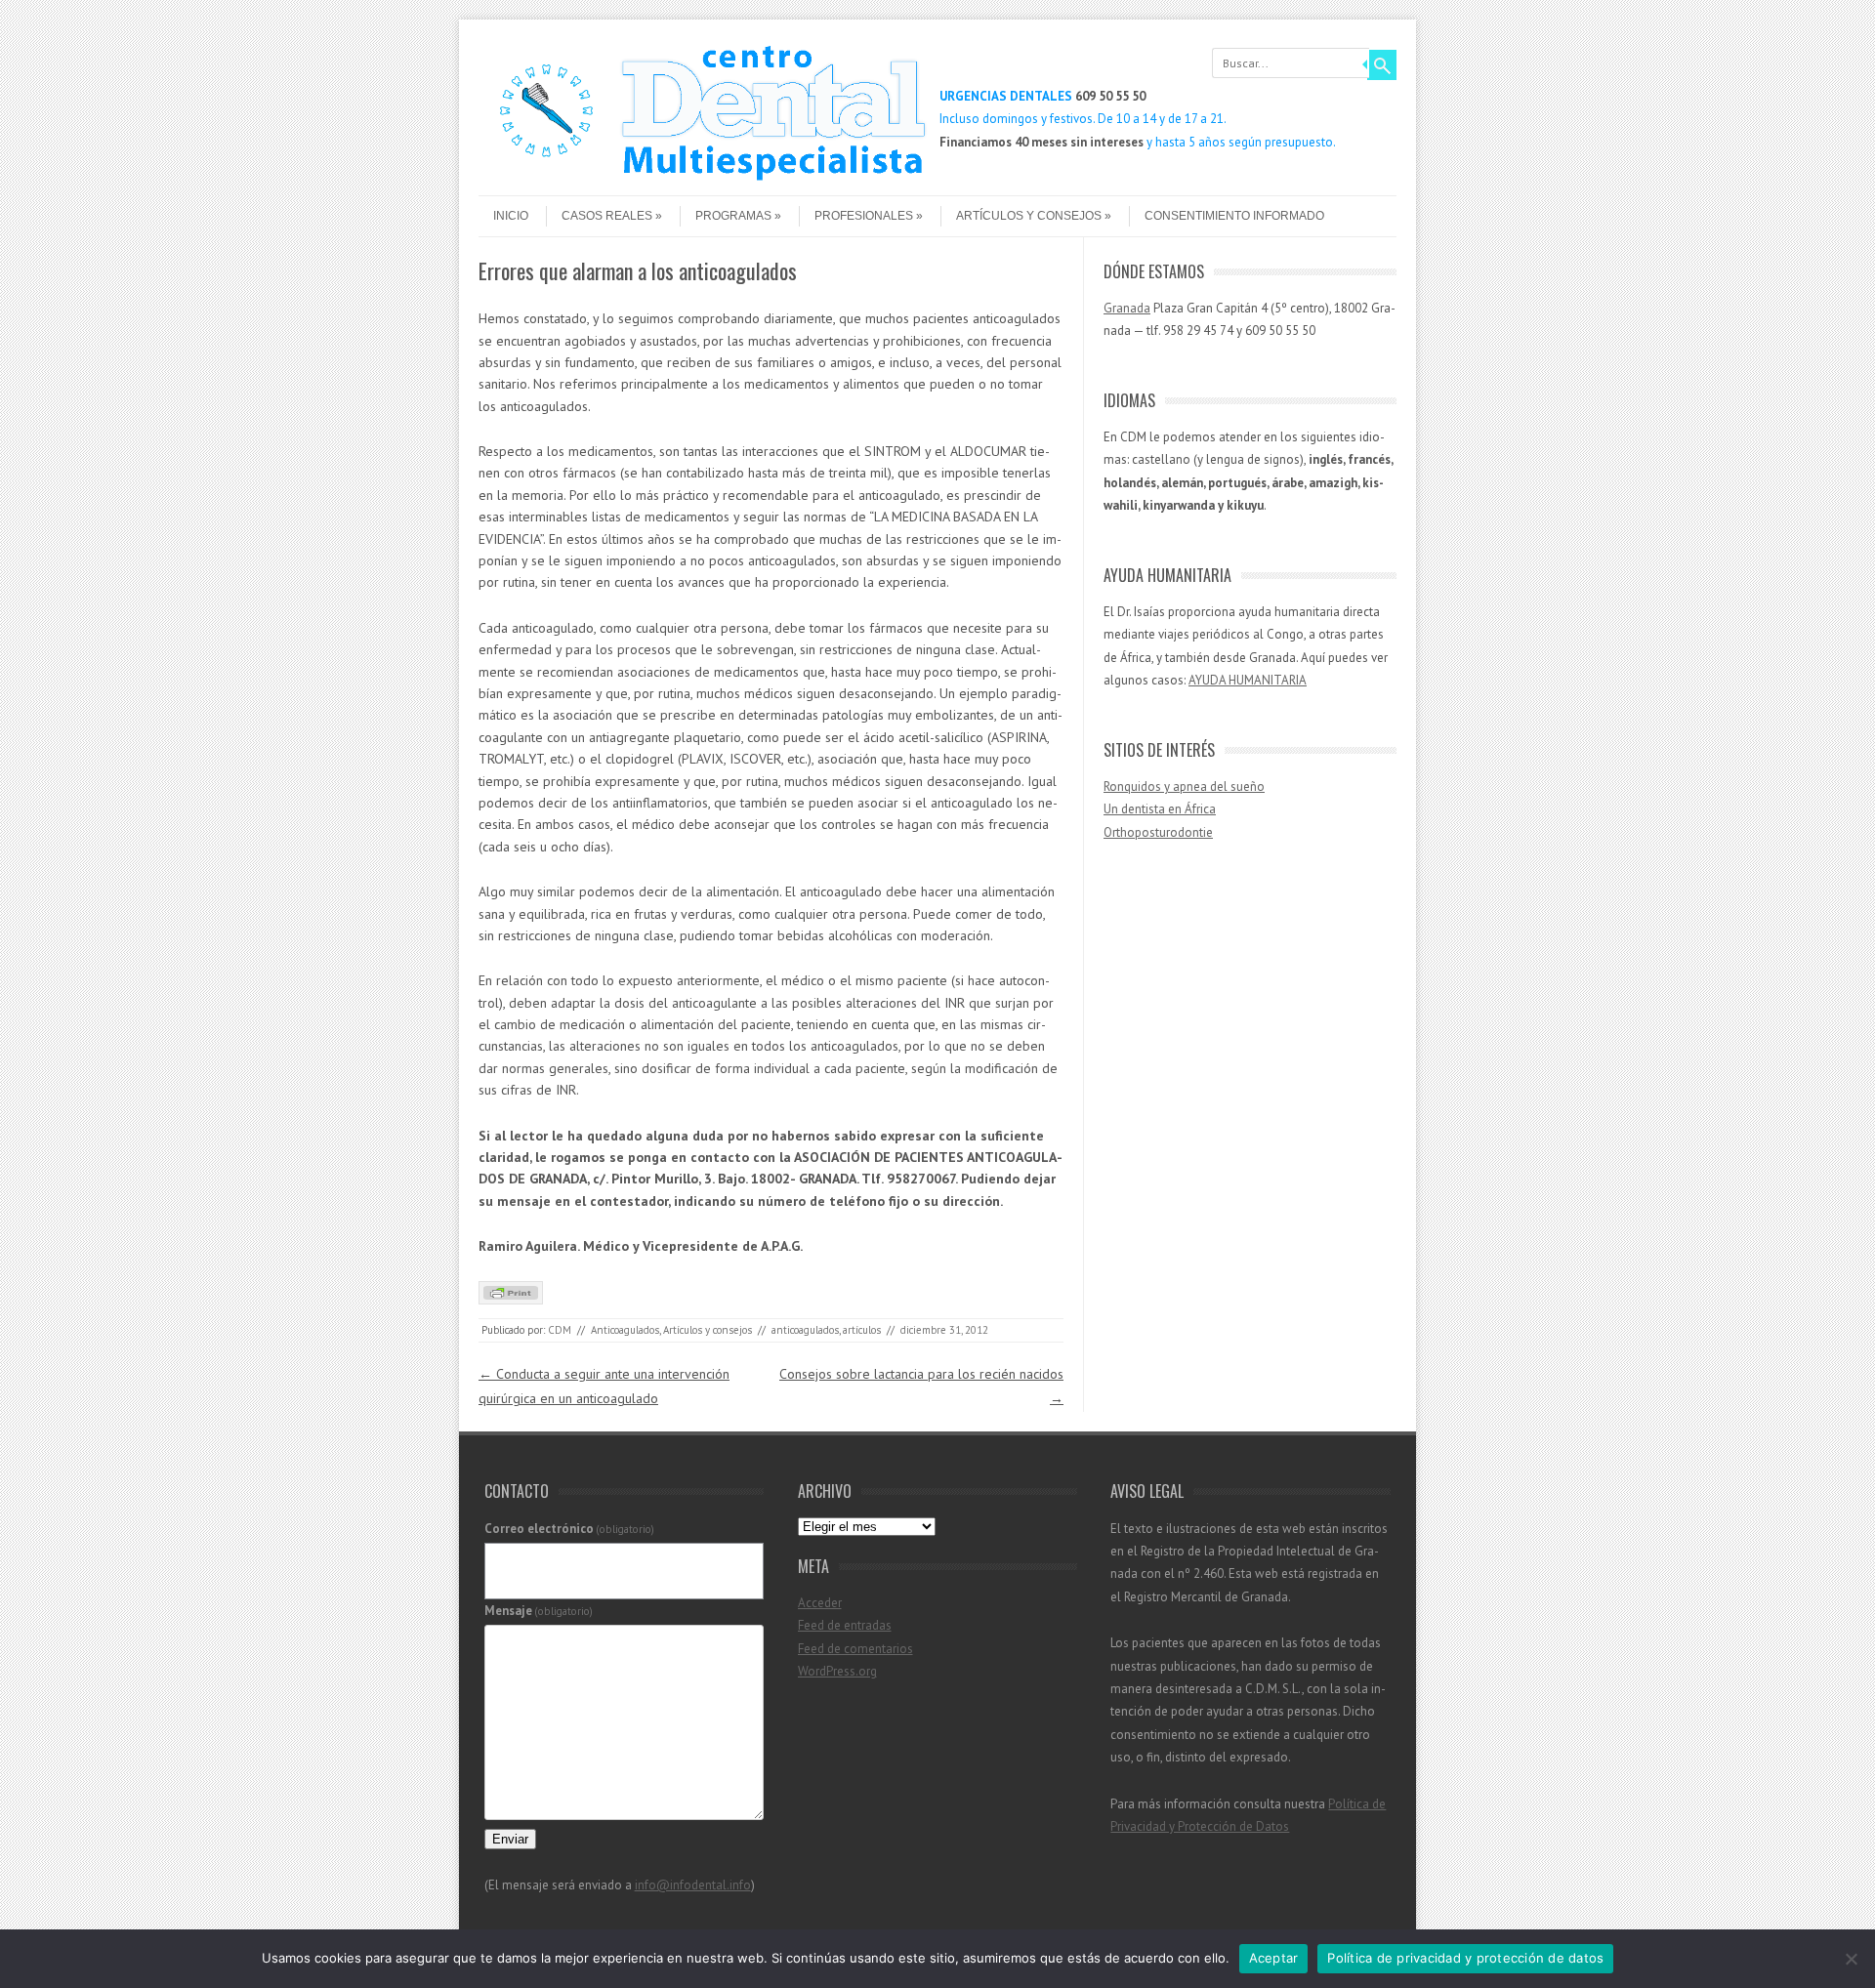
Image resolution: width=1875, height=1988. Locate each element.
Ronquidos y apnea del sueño (1184, 787)
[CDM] (703, 179)
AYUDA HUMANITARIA (1248, 680)
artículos (862, 1330)
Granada (1127, 308)
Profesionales (864, 216)
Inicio (511, 216)
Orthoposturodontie (1158, 832)
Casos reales (607, 216)
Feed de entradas (845, 1625)
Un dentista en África (1160, 809)
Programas (733, 216)
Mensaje (539, 1611)
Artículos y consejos (1029, 216)
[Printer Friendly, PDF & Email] (511, 1300)
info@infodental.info (693, 1885)
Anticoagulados (625, 1330)
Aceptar (1274, 1958)
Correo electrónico (570, 1529)
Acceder (820, 1603)
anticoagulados (805, 1330)
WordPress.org (837, 1671)
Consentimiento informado (1234, 216)
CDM (560, 1330)
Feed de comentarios (855, 1649)
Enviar (510, 1839)
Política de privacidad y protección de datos (1465, 1958)
